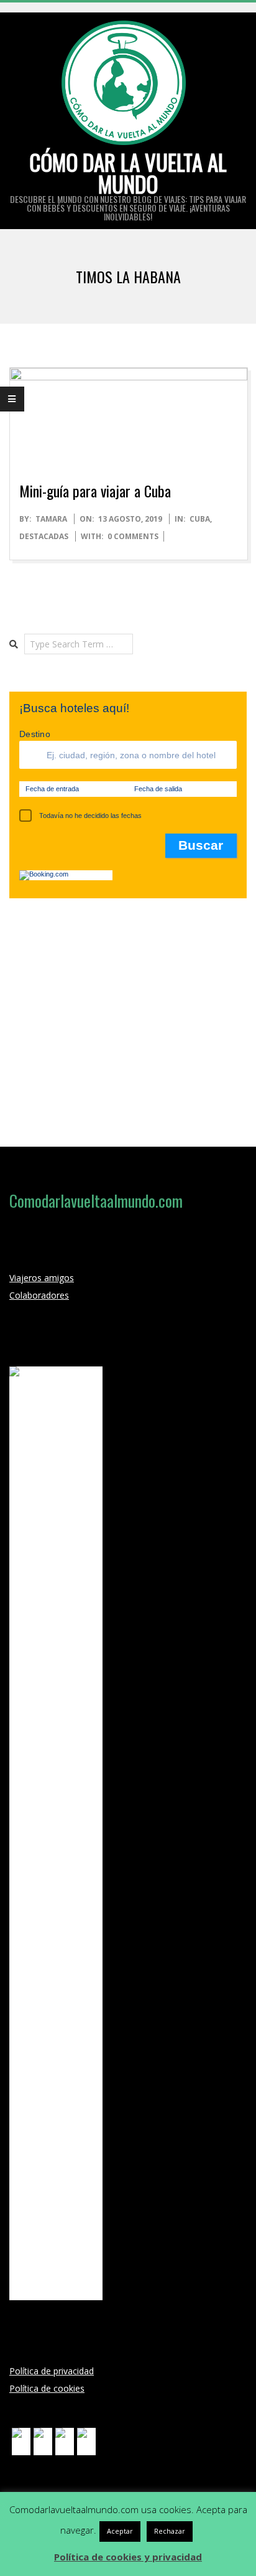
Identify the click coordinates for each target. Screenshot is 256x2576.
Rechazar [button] (170, 2531)
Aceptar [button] (120, 2531)
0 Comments (133, 536)
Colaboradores (39, 1295)
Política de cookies (47, 2388)
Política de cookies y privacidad (128, 2557)
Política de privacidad (52, 2371)
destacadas (44, 536)
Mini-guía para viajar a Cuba (95, 491)
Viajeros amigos (42, 1278)
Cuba (200, 519)
